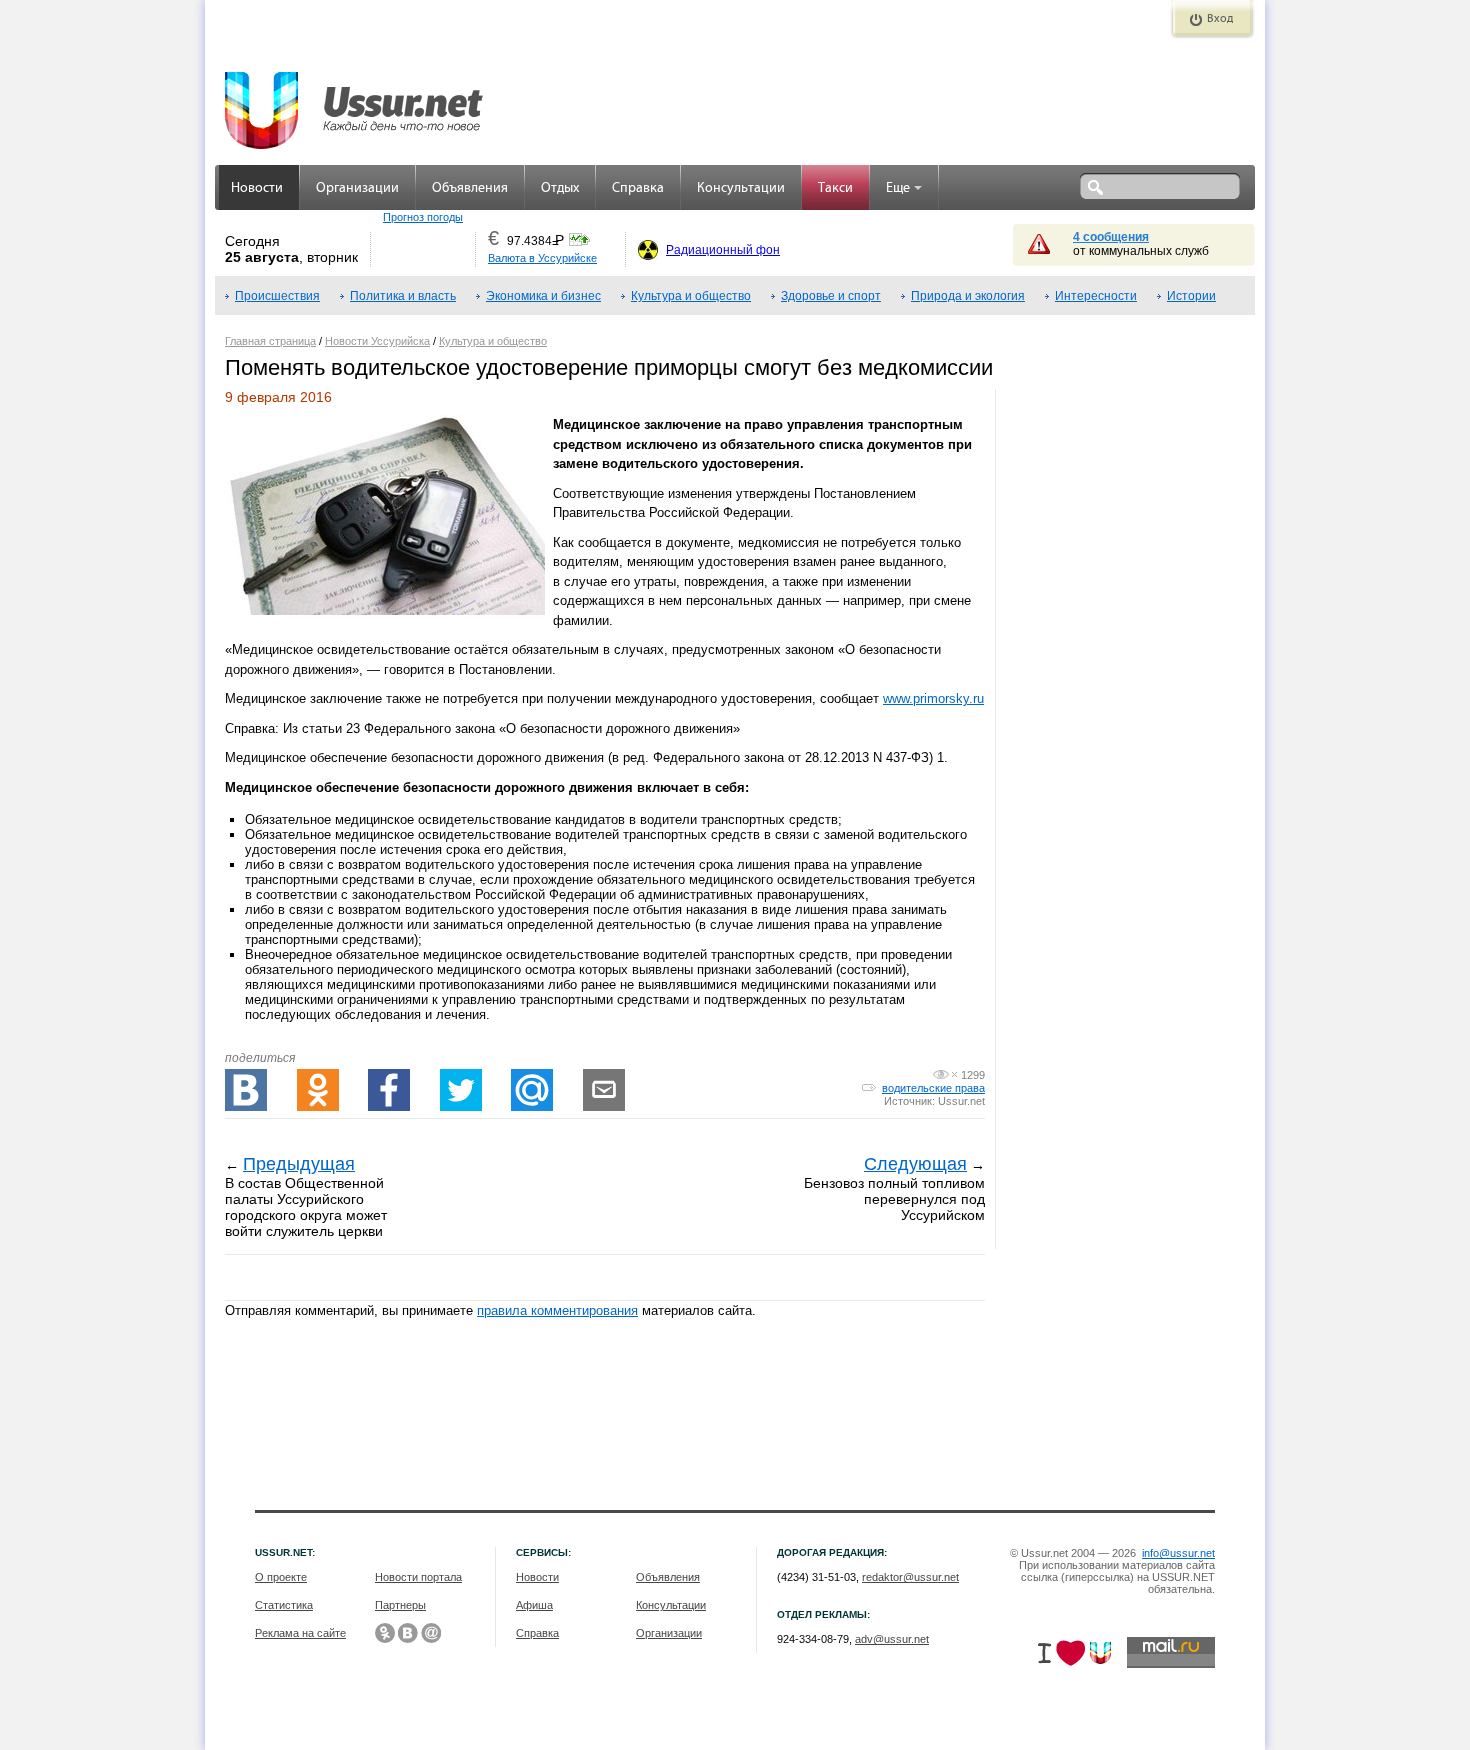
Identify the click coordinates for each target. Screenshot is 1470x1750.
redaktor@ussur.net (910, 1577)
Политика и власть (403, 296)
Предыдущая (299, 1164)
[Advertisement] (1125, 1053)
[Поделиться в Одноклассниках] (318, 1090)
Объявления (470, 188)
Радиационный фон (723, 250)
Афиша (534, 1605)
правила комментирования (557, 1310)
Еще (898, 188)
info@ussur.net (1178, 1553)
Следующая (915, 1164)
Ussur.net (961, 1101)
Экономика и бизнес (543, 296)
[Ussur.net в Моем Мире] (431, 1633)
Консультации (741, 188)
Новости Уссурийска (377, 341)
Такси (835, 188)
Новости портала (418, 1577)
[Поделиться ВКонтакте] (246, 1090)
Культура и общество (691, 296)
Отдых (560, 188)
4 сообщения (1111, 237)
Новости (257, 188)
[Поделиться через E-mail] (604, 1090)
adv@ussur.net (892, 1639)
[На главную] (355, 100)
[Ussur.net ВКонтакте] (408, 1633)
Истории (1191, 296)
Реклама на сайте (300, 1633)
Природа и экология (968, 296)
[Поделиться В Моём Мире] (532, 1090)
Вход (1220, 19)
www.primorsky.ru (933, 698)
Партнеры (400, 1605)
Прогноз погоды (423, 217)
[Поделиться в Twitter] (461, 1090)
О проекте (281, 1577)
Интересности (1096, 296)
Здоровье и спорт (831, 296)
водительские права (933, 1088)
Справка (638, 188)
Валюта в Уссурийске (542, 258)
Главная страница (270, 341)
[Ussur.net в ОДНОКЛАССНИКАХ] (385, 1633)
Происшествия (277, 296)
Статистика (284, 1605)
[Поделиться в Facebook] (389, 1090)
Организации (357, 188)
